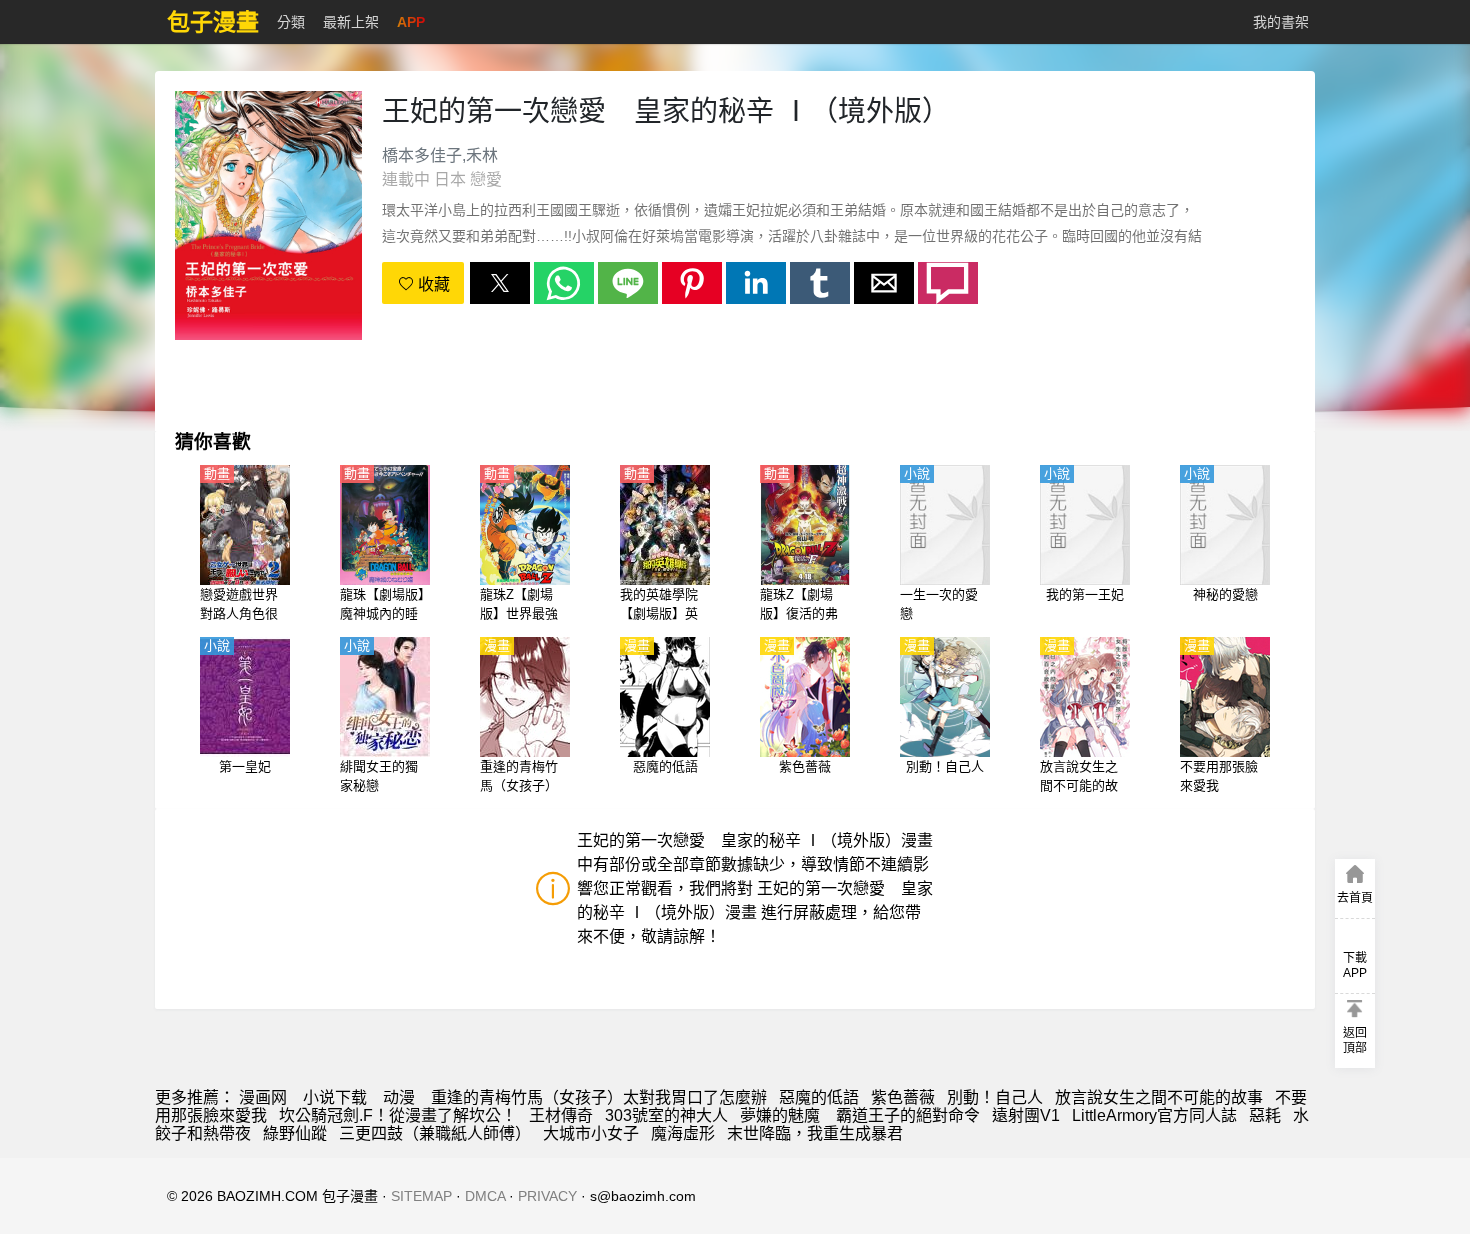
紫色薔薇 (903, 1097)
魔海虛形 (683, 1133)
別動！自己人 (995, 1097)
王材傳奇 (561, 1115)
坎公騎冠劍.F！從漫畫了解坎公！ (398, 1115)
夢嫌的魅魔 (782, 1115)
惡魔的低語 (819, 1097)
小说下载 (335, 1097)
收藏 (432, 284)
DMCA (485, 1196)
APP (411, 22)
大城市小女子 (591, 1133)
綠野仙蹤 (295, 1133)
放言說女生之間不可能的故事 (1159, 1097)
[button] (500, 283)
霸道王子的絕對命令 (908, 1115)
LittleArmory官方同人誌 (1154, 1115)
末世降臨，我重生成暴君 (815, 1133)
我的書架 (1281, 22)
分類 (291, 22)
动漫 (399, 1097)
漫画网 (263, 1097)
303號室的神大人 (666, 1115)
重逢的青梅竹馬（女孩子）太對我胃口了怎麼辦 (599, 1097)
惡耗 (1265, 1115)
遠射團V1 (1026, 1115)
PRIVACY (547, 1196)
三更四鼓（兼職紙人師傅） (435, 1133)
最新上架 (351, 22)
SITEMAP (421, 1196)
